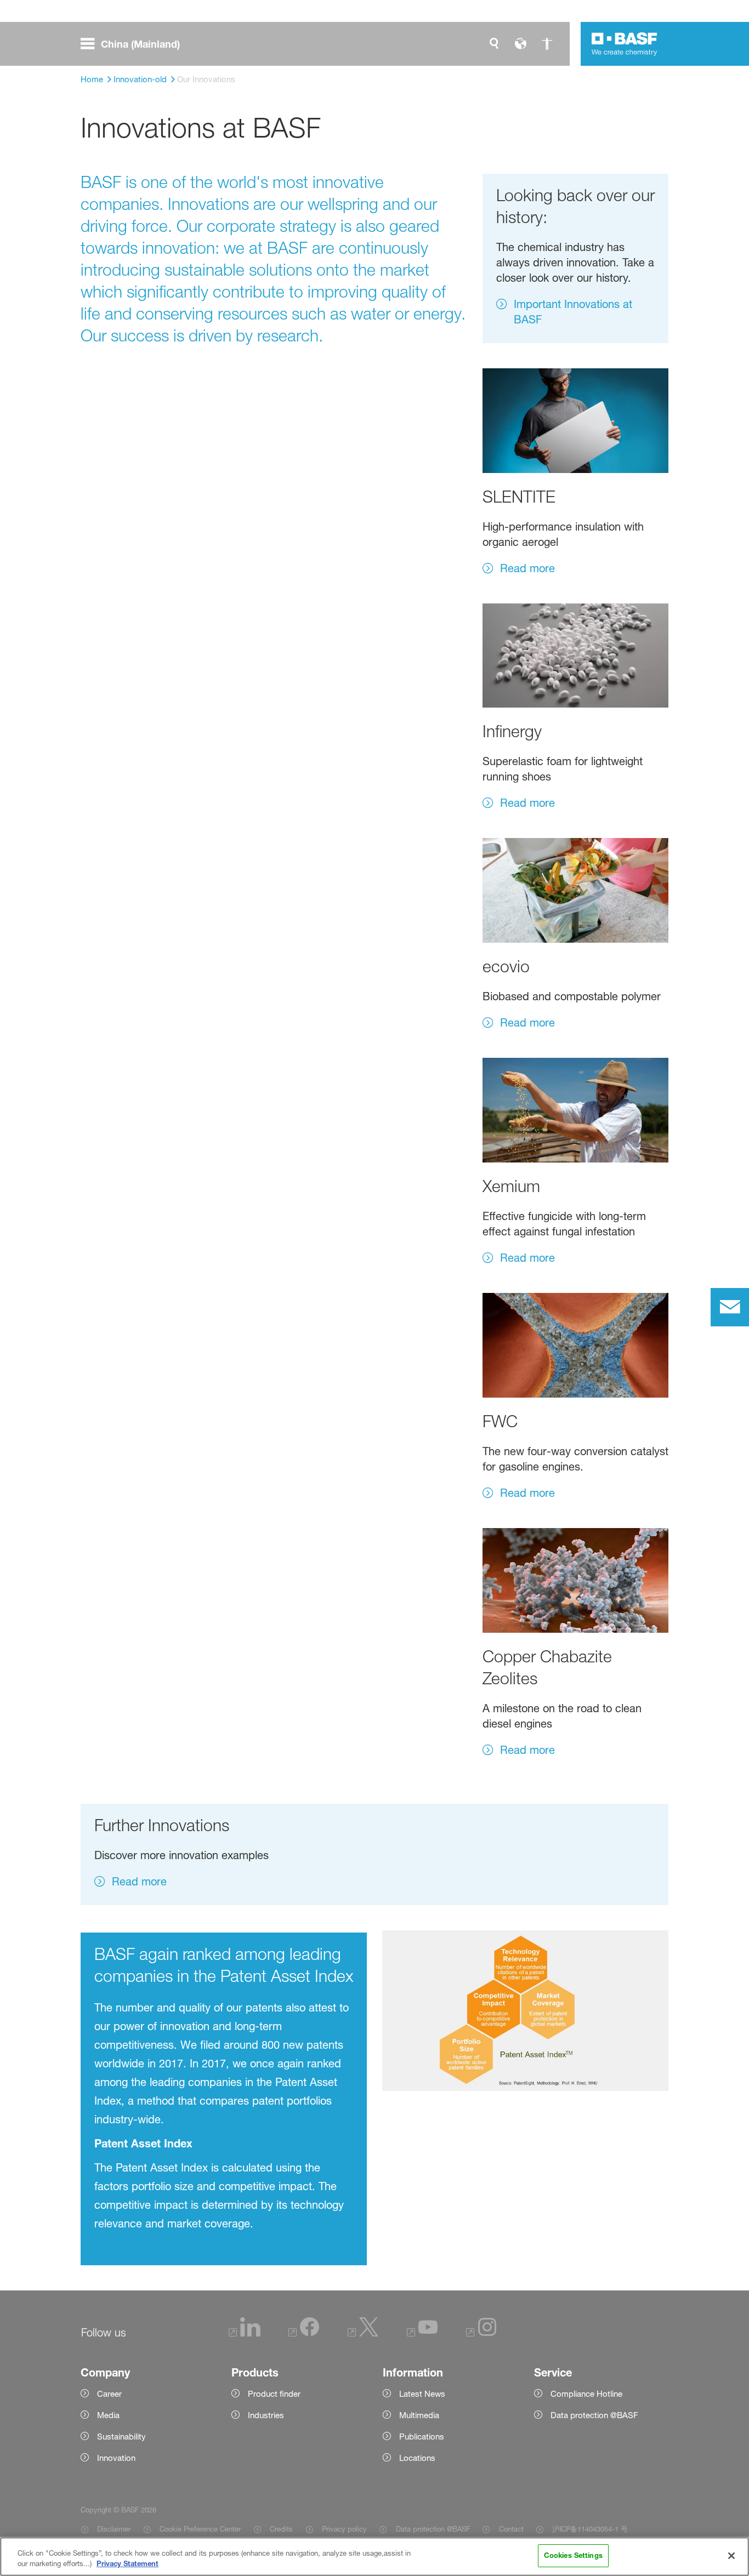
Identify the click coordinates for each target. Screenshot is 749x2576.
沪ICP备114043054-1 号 (590, 2529)
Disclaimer (114, 2529)
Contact (511, 2529)
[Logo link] (625, 44)
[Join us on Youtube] (422, 2333)
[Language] (520, 44)
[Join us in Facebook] (304, 2333)
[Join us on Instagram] (481, 2333)
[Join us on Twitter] (363, 2333)
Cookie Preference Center (200, 2529)
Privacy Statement (127, 2564)
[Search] (494, 44)
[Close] (731, 2556)
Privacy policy (344, 2529)
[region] (374, 2557)
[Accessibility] (547, 44)
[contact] (730, 1307)
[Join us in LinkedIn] (245, 2333)
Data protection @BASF (433, 2529)
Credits (281, 2529)
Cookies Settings (573, 2555)
